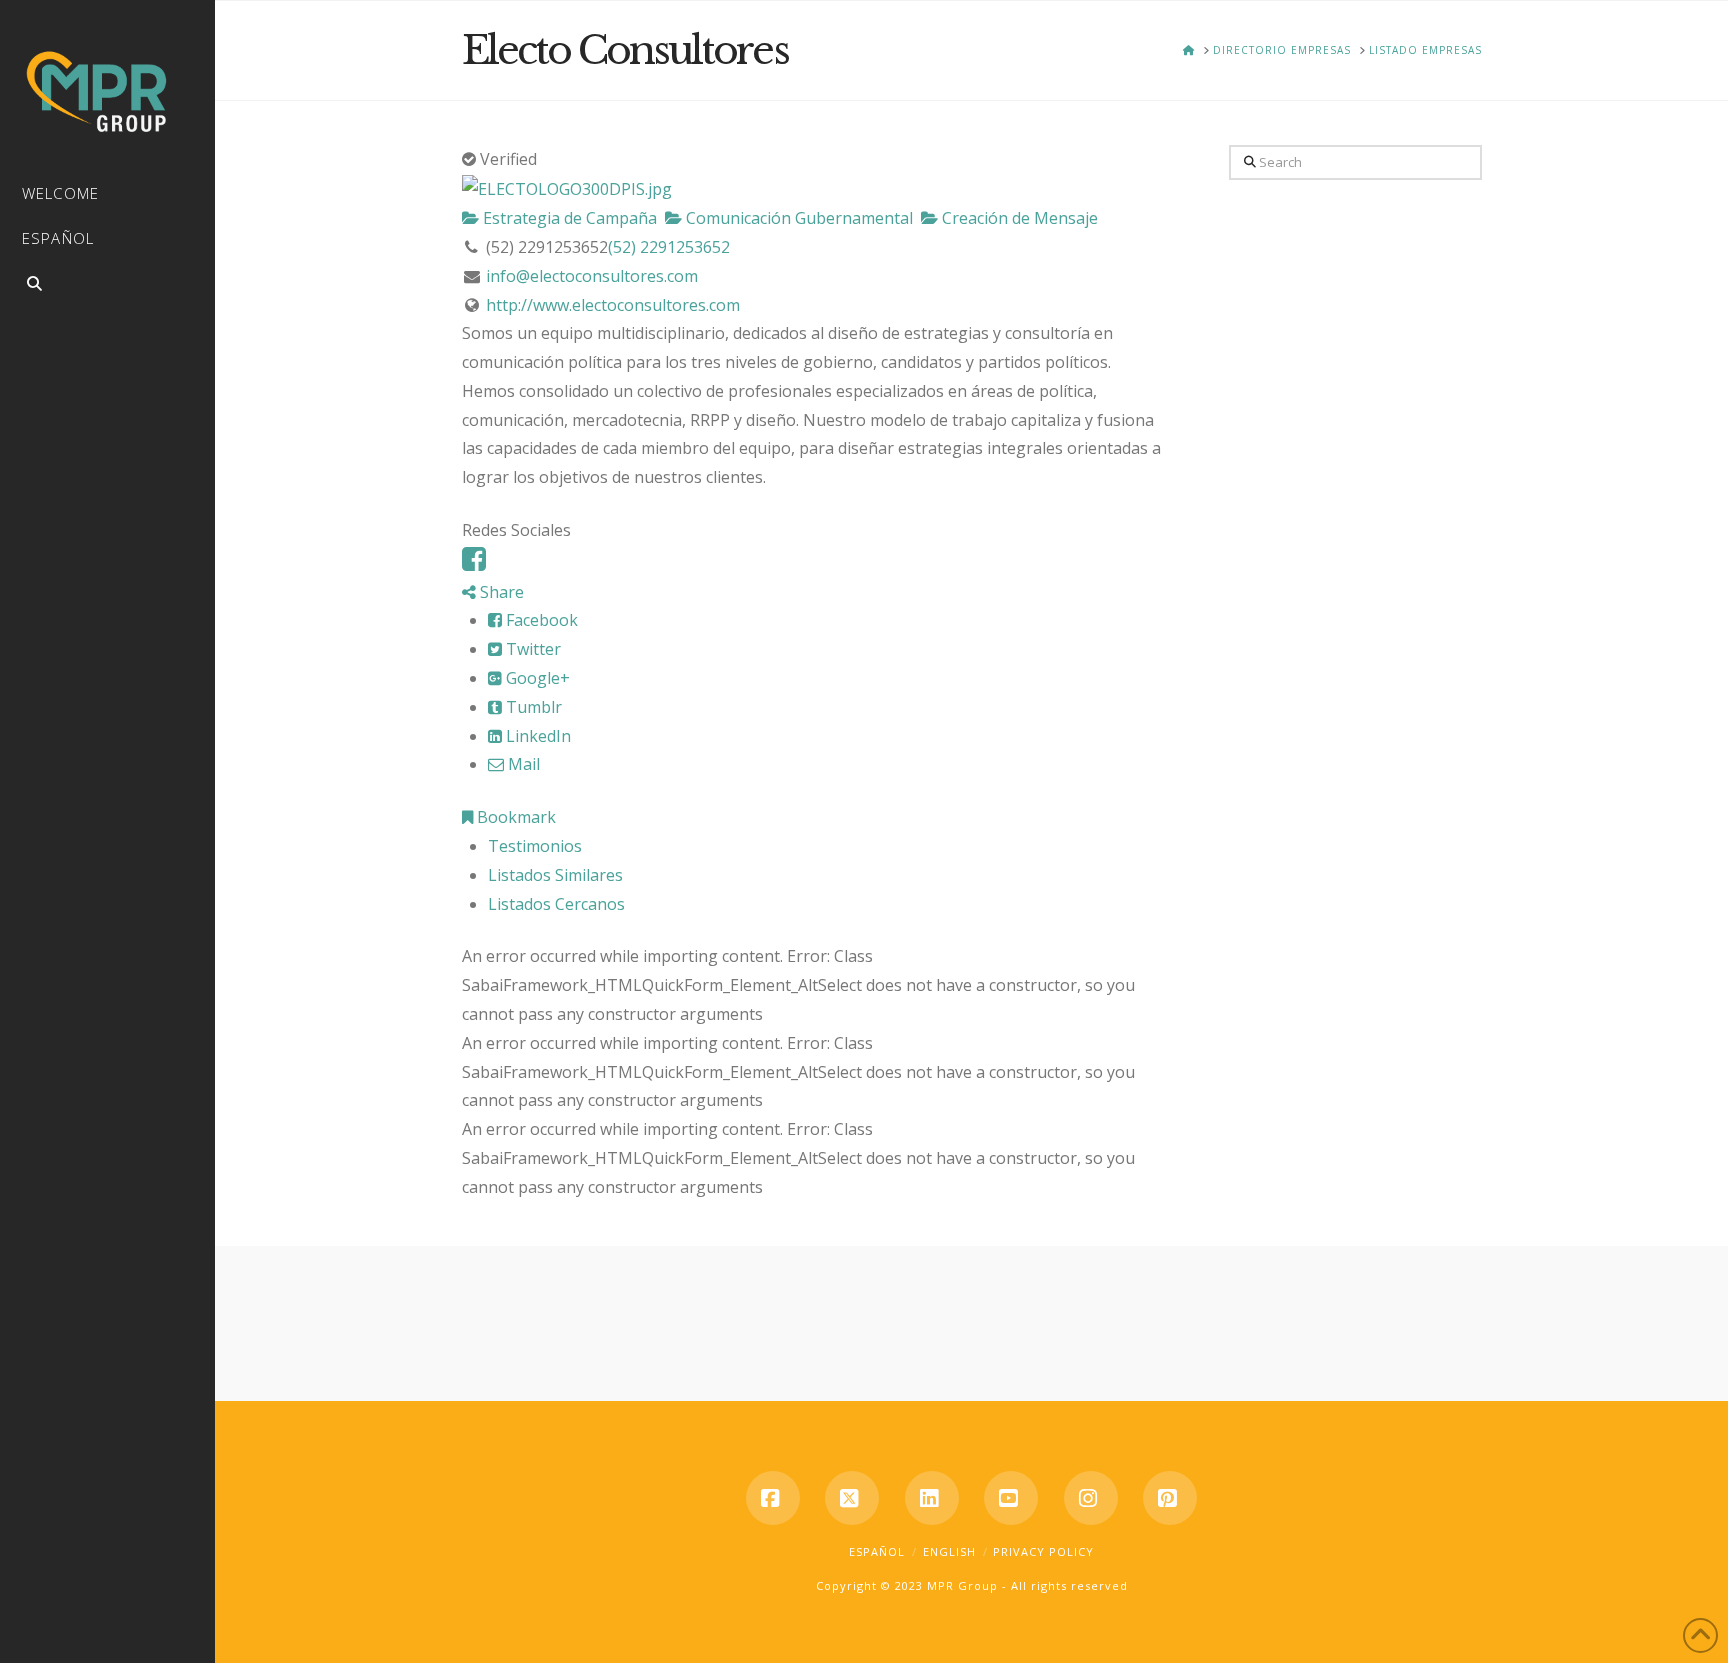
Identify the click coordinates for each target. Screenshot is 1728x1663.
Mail (522, 764)
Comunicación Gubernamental (797, 218)
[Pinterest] (1170, 1498)
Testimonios (535, 846)
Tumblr (532, 707)
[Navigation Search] (107, 286)
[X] (852, 1498)
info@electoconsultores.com (592, 276)
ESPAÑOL (877, 1551)
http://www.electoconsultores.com (613, 305)
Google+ (536, 678)
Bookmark (514, 817)
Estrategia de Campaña (568, 218)
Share (500, 592)
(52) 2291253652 (669, 247)
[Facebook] (474, 563)
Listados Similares (555, 875)
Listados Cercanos (556, 904)
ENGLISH (949, 1551)
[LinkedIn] (932, 1498)
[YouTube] (1011, 1498)
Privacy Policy (1043, 1551)
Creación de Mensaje (1018, 218)
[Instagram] (1091, 1498)
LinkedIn (536, 736)
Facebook (540, 620)
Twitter (531, 649)
